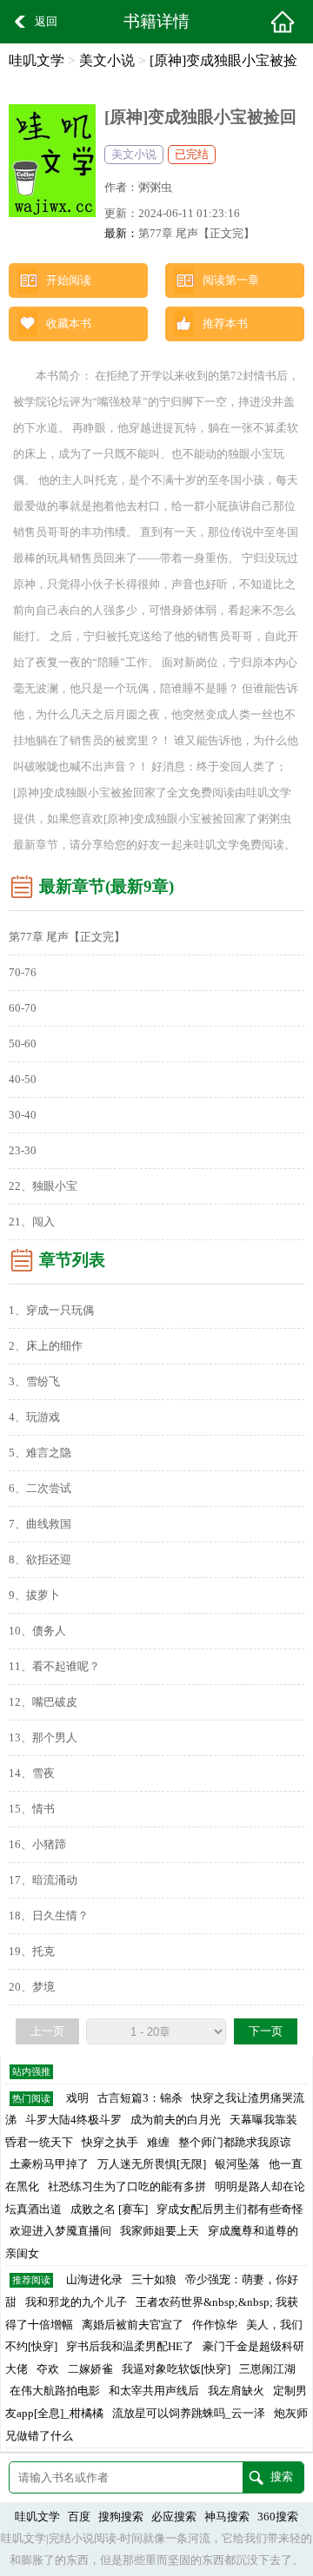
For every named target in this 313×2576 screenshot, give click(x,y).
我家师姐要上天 (160, 2231)
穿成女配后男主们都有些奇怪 (230, 2209)
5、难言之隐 (40, 1453)
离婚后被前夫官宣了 (133, 2325)
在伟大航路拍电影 (55, 2391)
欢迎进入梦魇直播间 (60, 2231)
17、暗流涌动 (43, 1880)
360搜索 (278, 2517)
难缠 (158, 2143)
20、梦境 (32, 1987)
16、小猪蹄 (37, 1845)
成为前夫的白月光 (176, 2120)
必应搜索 (174, 2517)
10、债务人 (37, 1631)
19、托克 (32, 1952)
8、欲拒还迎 (40, 1560)
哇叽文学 (37, 60)
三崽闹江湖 (267, 2369)
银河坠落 (237, 2164)
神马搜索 (227, 2517)
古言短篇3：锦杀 (140, 2098)
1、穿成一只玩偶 (51, 1311)
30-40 (23, 1115)
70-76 (23, 973)
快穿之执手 (110, 2143)
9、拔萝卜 (34, 1595)
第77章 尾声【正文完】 (196, 234)
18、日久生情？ (49, 1916)
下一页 (266, 2031)
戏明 (77, 2098)
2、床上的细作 (46, 1346)
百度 (79, 2517)
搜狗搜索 (121, 2517)
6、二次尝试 (40, 1489)
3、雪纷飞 (34, 1382)
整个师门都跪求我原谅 (235, 2143)
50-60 (23, 1044)
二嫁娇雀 (90, 2369)
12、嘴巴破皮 (43, 1702)
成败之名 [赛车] (109, 2209)
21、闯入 (32, 1222)
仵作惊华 (215, 2325)
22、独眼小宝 (43, 1186)
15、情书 (32, 1809)
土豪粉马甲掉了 (49, 2164)
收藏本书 (69, 324)
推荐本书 (225, 324)
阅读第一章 (231, 281)
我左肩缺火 (236, 2391)
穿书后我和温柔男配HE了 (130, 2347)
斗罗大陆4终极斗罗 (73, 2120)
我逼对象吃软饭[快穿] (176, 2369)
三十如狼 (154, 2280)
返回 (46, 22)
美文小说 (107, 60)
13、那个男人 (43, 1738)
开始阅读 (69, 281)
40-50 (23, 1080)
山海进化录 (94, 2280)
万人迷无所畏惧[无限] (152, 2164)
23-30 (23, 1151)
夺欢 (48, 2369)
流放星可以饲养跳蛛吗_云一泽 (189, 2414)
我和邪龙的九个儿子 (76, 2302)
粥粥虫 (155, 188)
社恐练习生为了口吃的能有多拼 (127, 2187)
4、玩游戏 (34, 1417)
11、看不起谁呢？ (54, 1667)
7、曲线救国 (40, 1524)
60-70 (23, 1008)
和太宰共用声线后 (154, 2391)
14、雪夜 (32, 1773)
